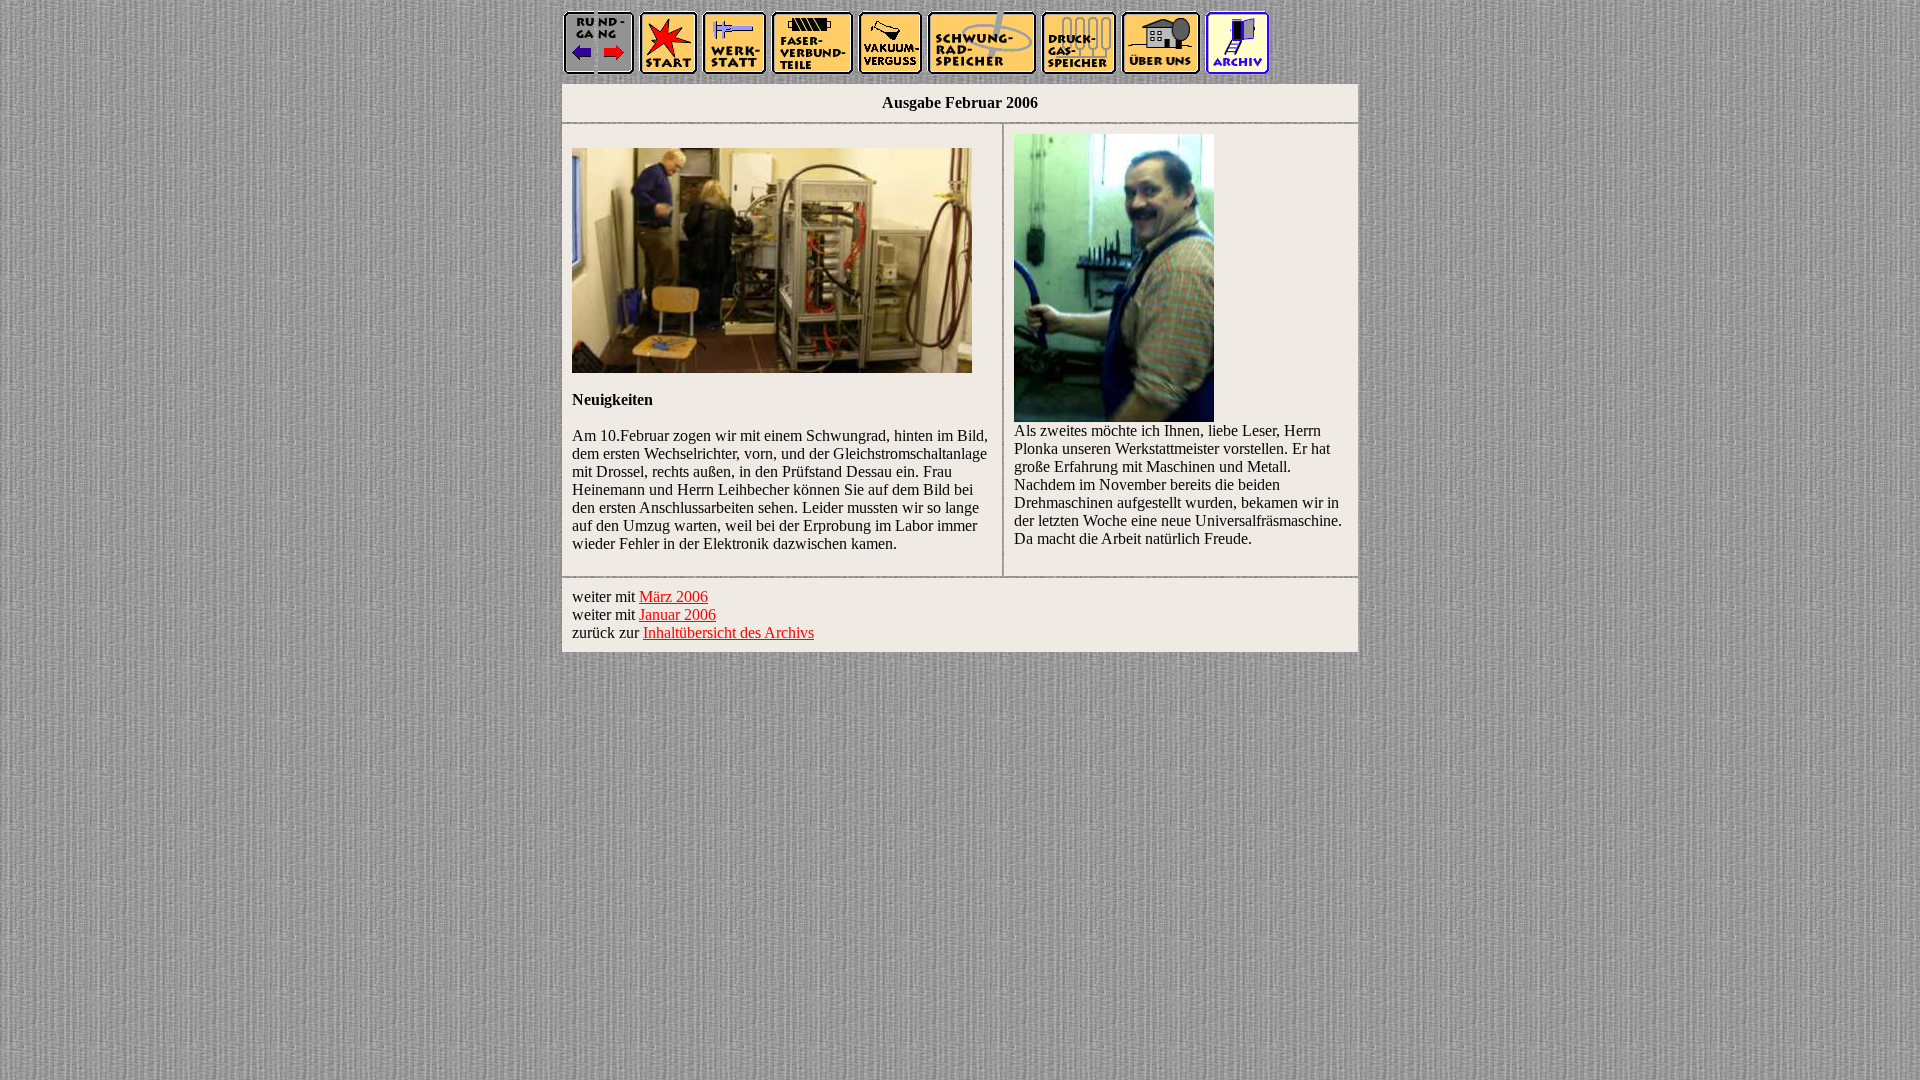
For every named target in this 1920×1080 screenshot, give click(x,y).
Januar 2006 (677, 614)
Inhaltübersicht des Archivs (728, 632)
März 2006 (673, 596)
